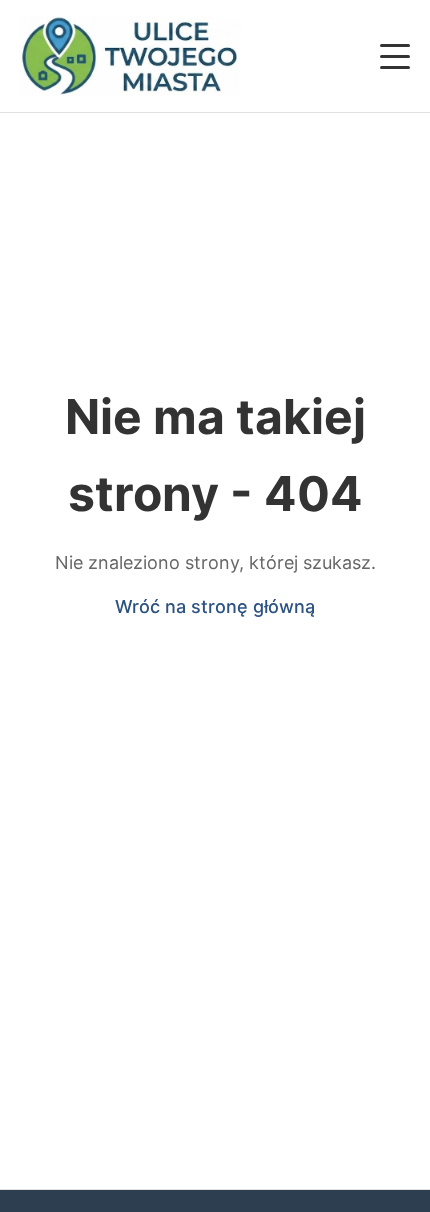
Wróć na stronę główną (215, 606)
